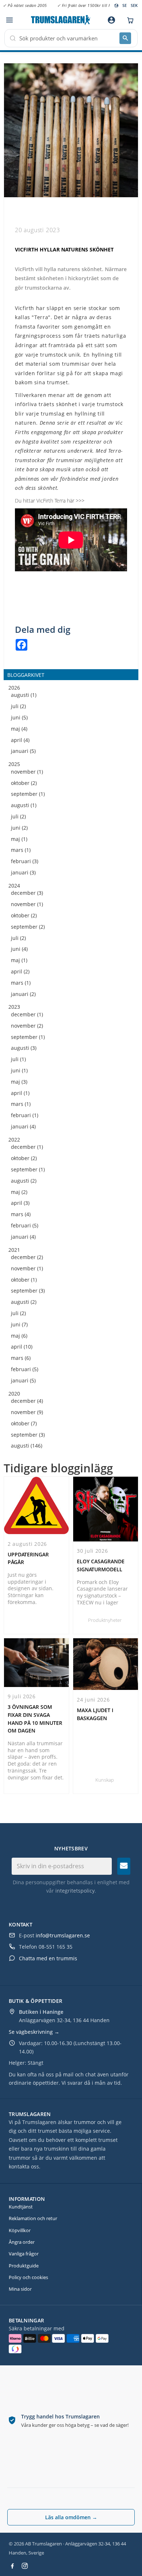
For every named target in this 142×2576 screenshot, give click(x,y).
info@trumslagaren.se (63, 1935)
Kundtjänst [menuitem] (21, 2207)
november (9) (27, 1412)
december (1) (27, 1015)
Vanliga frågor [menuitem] (24, 2254)
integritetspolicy (75, 1891)
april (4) (20, 740)
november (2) (27, 1026)
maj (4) (19, 729)
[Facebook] (12, 2566)
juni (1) (19, 1071)
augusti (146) (27, 1446)
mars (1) (21, 850)
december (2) (27, 1257)
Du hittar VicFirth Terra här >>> (50, 501)
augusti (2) (24, 1181)
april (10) (22, 1347)
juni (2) (19, 828)
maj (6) (19, 1336)
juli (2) (18, 706)
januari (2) (23, 994)
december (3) (27, 893)
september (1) (28, 794)
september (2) (28, 927)
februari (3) (25, 862)
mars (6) (21, 1358)
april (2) (20, 972)
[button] (9, 20)
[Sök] (125, 38)
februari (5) (25, 1226)
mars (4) (21, 1214)
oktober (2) (24, 783)
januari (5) (23, 751)
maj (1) (19, 839)
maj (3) (19, 1082)
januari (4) (23, 1127)
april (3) (20, 1203)
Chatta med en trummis (48, 1958)
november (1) (27, 772)
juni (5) (19, 718)
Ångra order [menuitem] (22, 2242)
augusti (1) (24, 695)
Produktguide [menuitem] (24, 2266)
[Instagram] (25, 2566)
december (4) (27, 1401)
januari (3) (23, 873)
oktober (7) (24, 1424)
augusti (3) (24, 1048)
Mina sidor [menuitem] (20, 2289)
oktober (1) (24, 1280)
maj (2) (19, 1192)
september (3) (28, 1291)
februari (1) (25, 1116)
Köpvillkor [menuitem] (20, 2230)
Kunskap (105, 1780)
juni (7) (19, 1325)
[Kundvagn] (129, 20)
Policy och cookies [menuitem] (28, 2277)
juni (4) (19, 949)
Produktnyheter (105, 1620)
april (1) (20, 1093)
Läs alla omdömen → (71, 2517)
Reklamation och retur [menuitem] (33, 2218)
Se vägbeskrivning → (34, 2032)
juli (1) (18, 1059)
